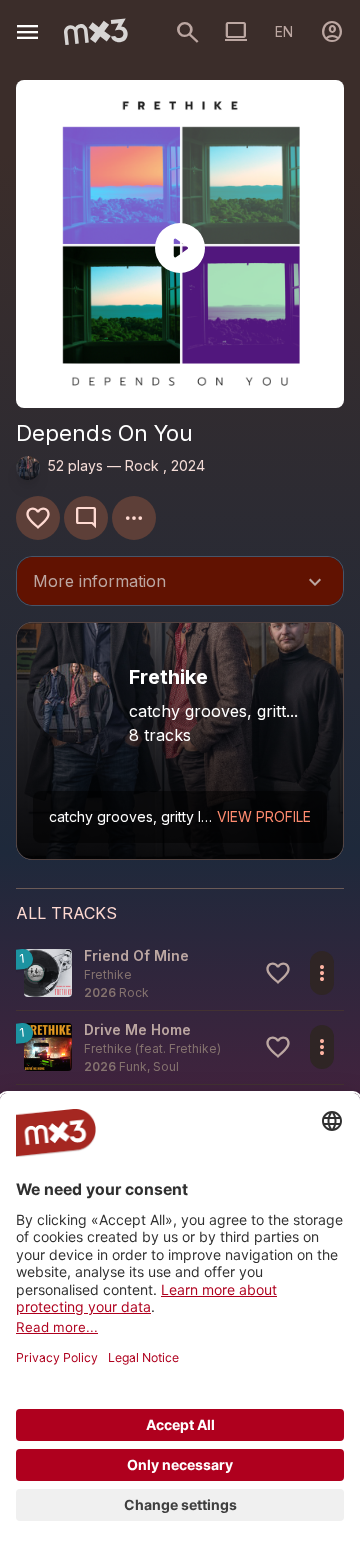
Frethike (193, 1048)
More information (180, 583)
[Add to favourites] (38, 518)
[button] (180, 973)
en (284, 31)
